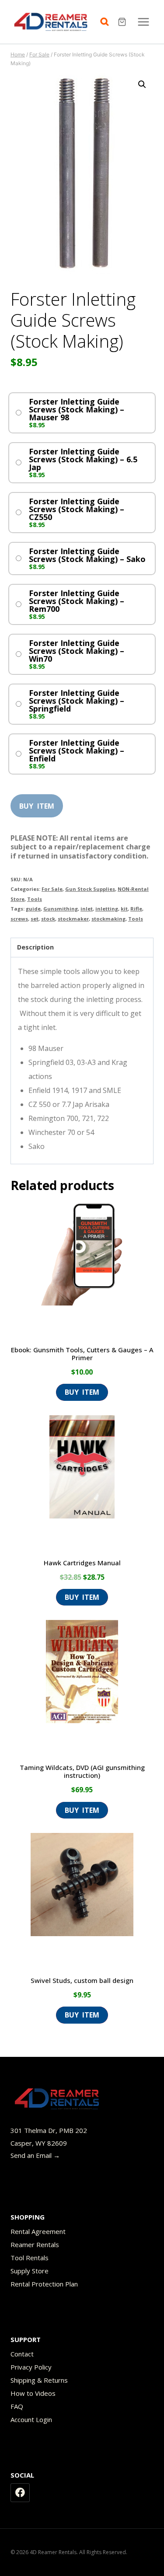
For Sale (52, 889)
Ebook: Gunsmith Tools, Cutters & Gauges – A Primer (82, 1354)
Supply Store (30, 2271)
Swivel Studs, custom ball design (82, 1980)
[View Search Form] (107, 22)
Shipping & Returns (39, 2380)
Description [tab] (35, 947)
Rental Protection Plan (44, 2284)
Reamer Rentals (35, 2244)
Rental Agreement (38, 2231)
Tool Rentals (30, 2258)
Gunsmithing (61, 909)
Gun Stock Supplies (90, 889)
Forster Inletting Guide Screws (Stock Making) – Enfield (77, 750)
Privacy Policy (31, 2367)
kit (124, 909)
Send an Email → (35, 2155)
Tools (35, 899)
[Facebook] (20, 2493)
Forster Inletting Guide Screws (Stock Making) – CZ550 (77, 509)
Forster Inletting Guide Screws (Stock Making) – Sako (87, 555)
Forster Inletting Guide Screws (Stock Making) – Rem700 (77, 601)
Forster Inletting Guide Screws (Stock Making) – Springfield (77, 701)
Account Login (31, 2419)
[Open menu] (143, 22)
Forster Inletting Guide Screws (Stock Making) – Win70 (77, 651)
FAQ (17, 2406)
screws (19, 919)
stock (48, 919)
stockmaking (108, 919)
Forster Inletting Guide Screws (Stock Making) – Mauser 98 (77, 409)
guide (33, 909)
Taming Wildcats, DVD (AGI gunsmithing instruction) (82, 1771)
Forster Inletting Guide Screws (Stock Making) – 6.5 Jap (83, 459)
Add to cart (37, 803)
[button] (142, 84)
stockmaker (73, 919)
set (35, 919)
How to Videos (33, 2393)
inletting (107, 909)
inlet (87, 909)
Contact (22, 2354)
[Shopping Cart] (123, 22)
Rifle (136, 909)
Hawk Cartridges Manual (82, 1563)
